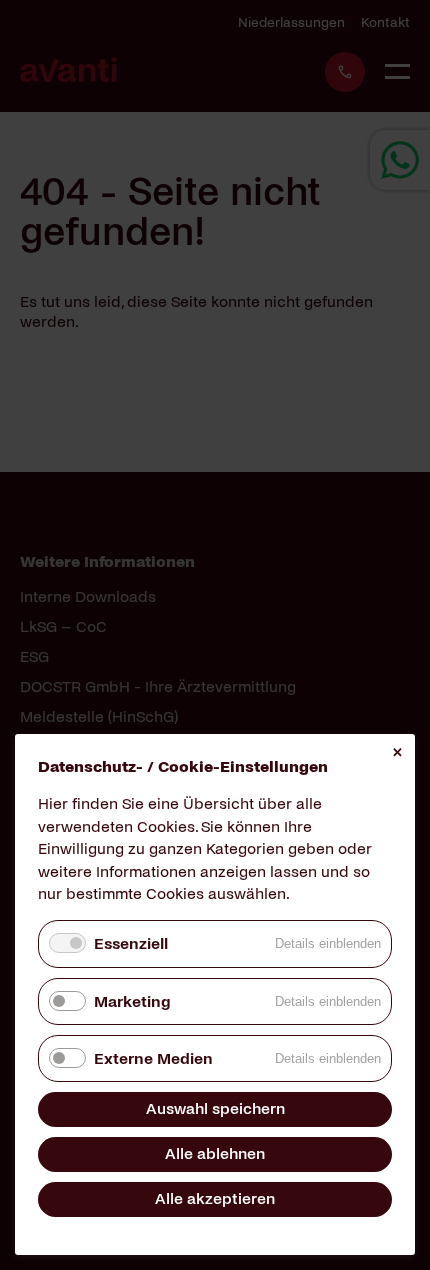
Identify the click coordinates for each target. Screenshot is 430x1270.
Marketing (132, 1001)
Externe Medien (153, 1058)
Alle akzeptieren (215, 1198)
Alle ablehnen (215, 1153)
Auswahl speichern (215, 1108)
